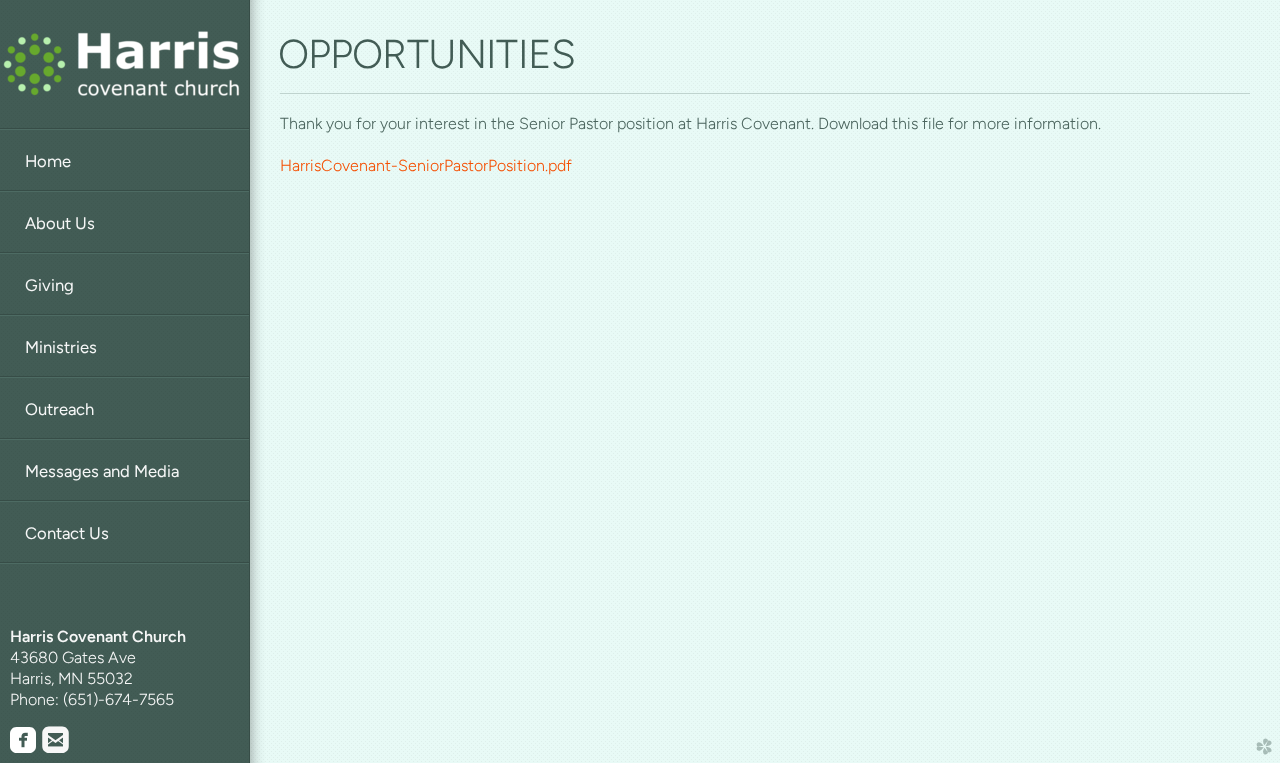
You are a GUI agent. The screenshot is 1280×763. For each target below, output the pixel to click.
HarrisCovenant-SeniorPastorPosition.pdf (426, 165)
